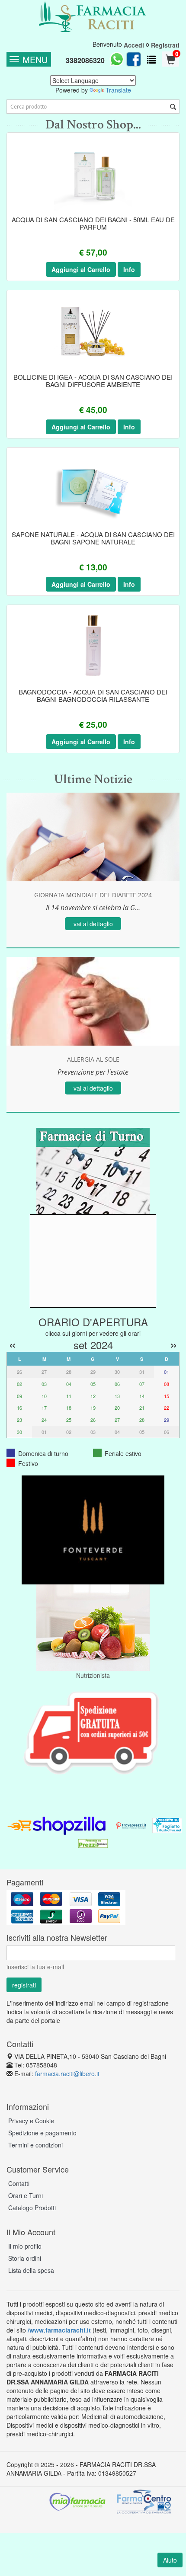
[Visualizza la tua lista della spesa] (151, 59)
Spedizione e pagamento (42, 2133)
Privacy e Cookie (31, 2121)
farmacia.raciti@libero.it (67, 2074)
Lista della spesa (31, 2270)
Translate (118, 90)
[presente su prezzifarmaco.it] (93, 1843)
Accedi (134, 45)
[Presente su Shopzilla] (57, 1824)
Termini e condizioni (35, 2145)
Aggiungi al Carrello (81, 269)
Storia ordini (25, 2258)
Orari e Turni (26, 2195)
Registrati (165, 45)
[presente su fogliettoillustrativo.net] (167, 1824)
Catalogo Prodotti (32, 2208)
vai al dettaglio (93, 924)
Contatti (19, 2183)
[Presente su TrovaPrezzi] (131, 1824)
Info (129, 269)
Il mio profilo (25, 2246)
